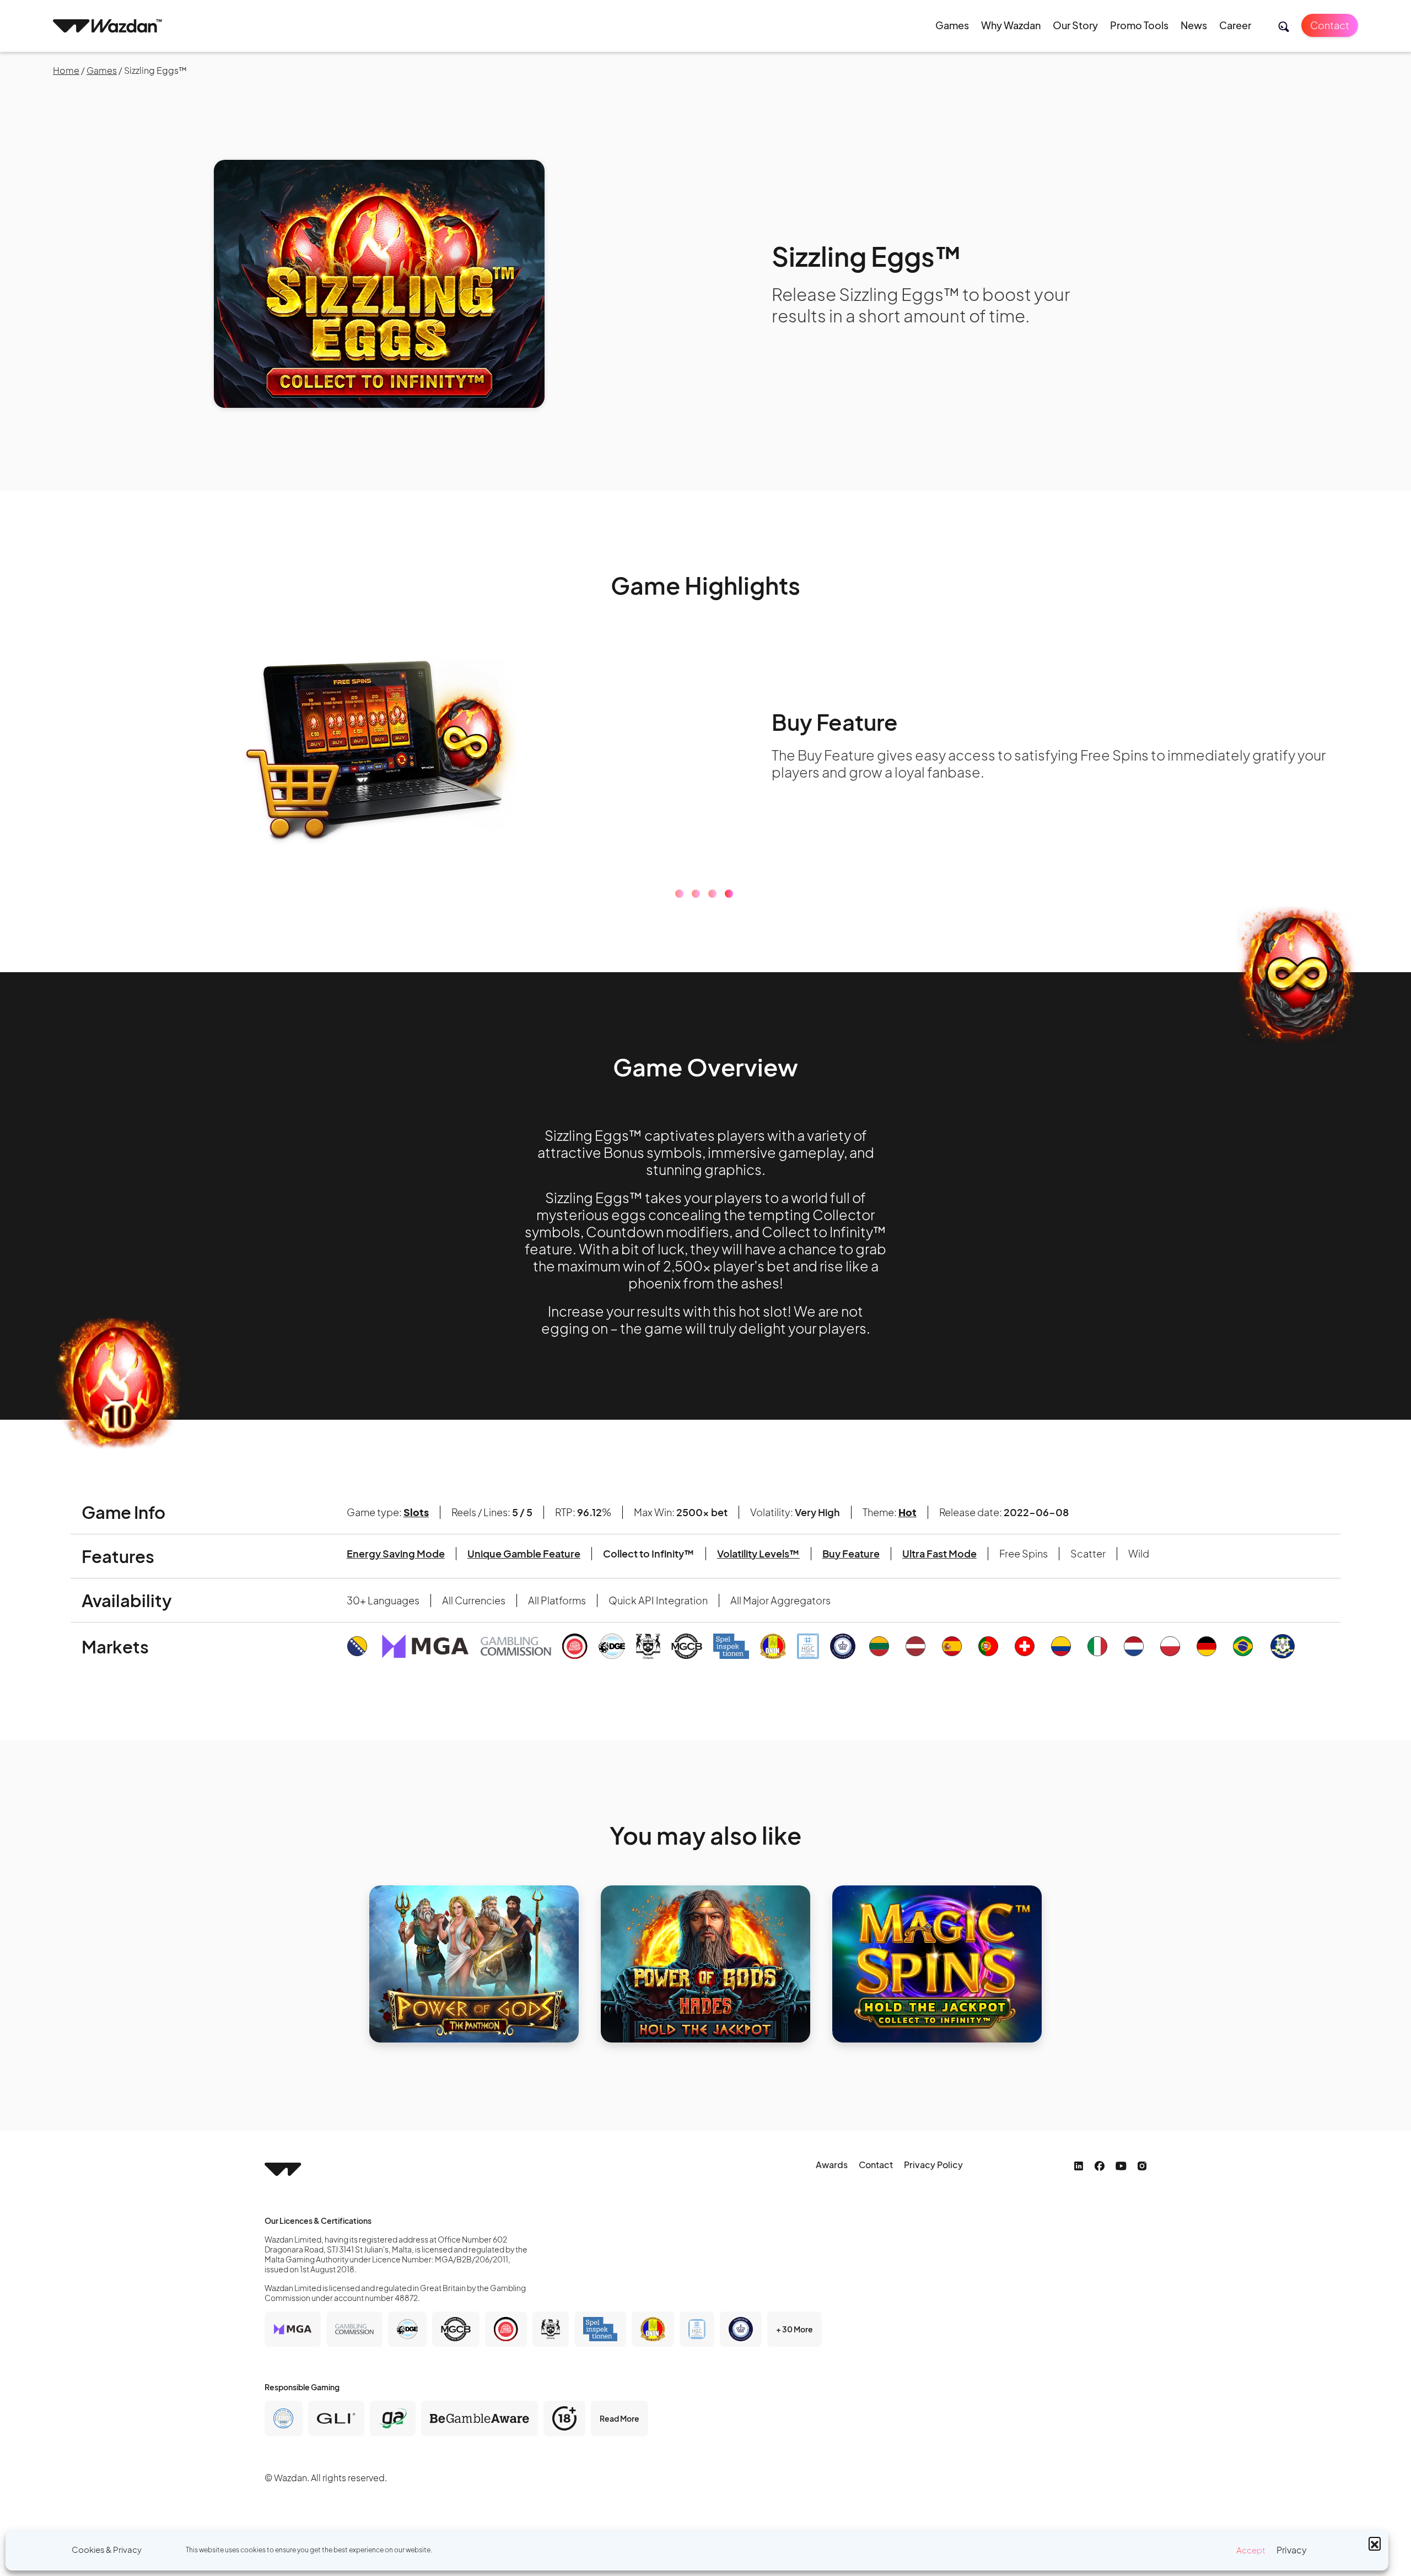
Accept (1251, 2550)
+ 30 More (795, 2329)
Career (1235, 25)
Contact (1330, 25)
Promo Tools (1139, 25)
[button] (1375, 2543)
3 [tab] (712, 894)
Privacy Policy (933, 2165)
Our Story (1075, 25)
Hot (908, 1512)
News (1194, 25)
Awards (832, 2165)
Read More (620, 2418)
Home (66, 70)
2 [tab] (696, 894)
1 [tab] (679, 894)
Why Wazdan (1011, 25)
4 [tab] (729, 894)
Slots (416, 1512)
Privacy (1292, 2550)
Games (952, 25)
